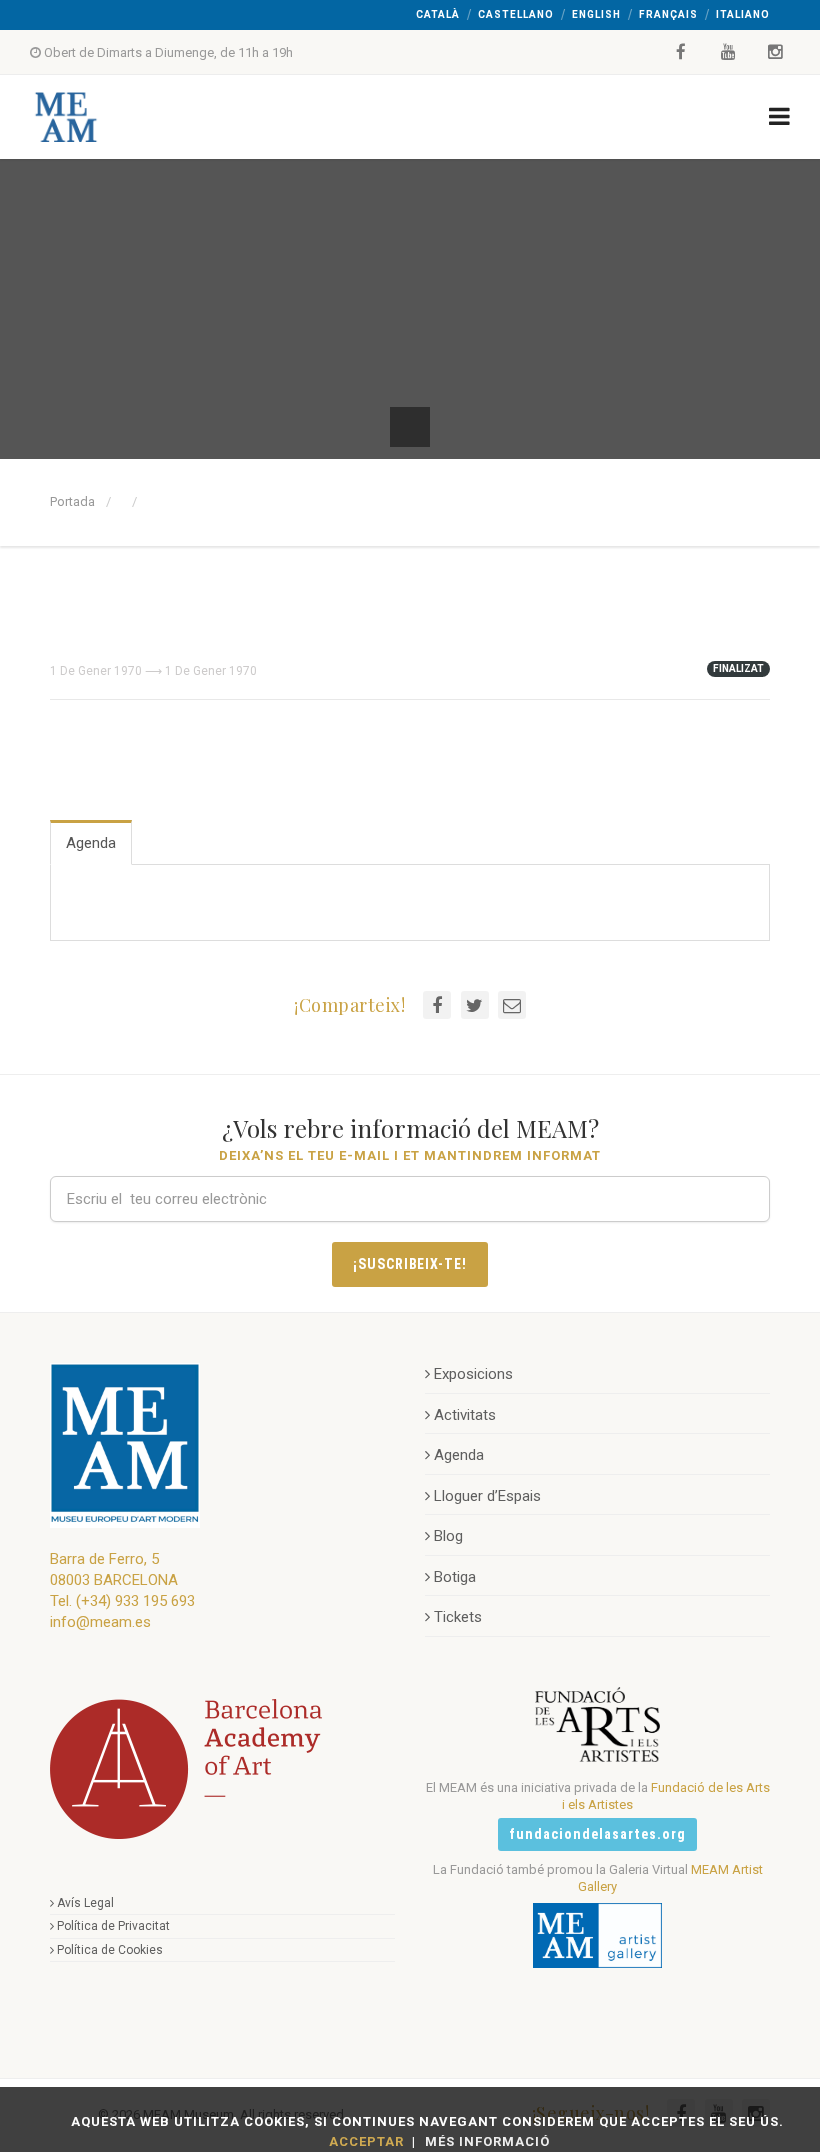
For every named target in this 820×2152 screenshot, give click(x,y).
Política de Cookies (110, 1950)
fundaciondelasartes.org (597, 1834)
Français (668, 14)
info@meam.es (100, 1622)
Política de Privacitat (113, 1926)
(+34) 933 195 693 (135, 1601)
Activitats (465, 1415)
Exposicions (473, 1374)
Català (438, 14)
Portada (72, 501)
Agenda (91, 843)
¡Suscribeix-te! (410, 1264)
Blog (448, 1536)
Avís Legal (85, 1903)
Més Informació (487, 2141)
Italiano (743, 14)
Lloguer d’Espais (487, 1496)
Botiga (455, 1577)
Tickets (458, 1617)
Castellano (516, 14)
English (596, 14)
